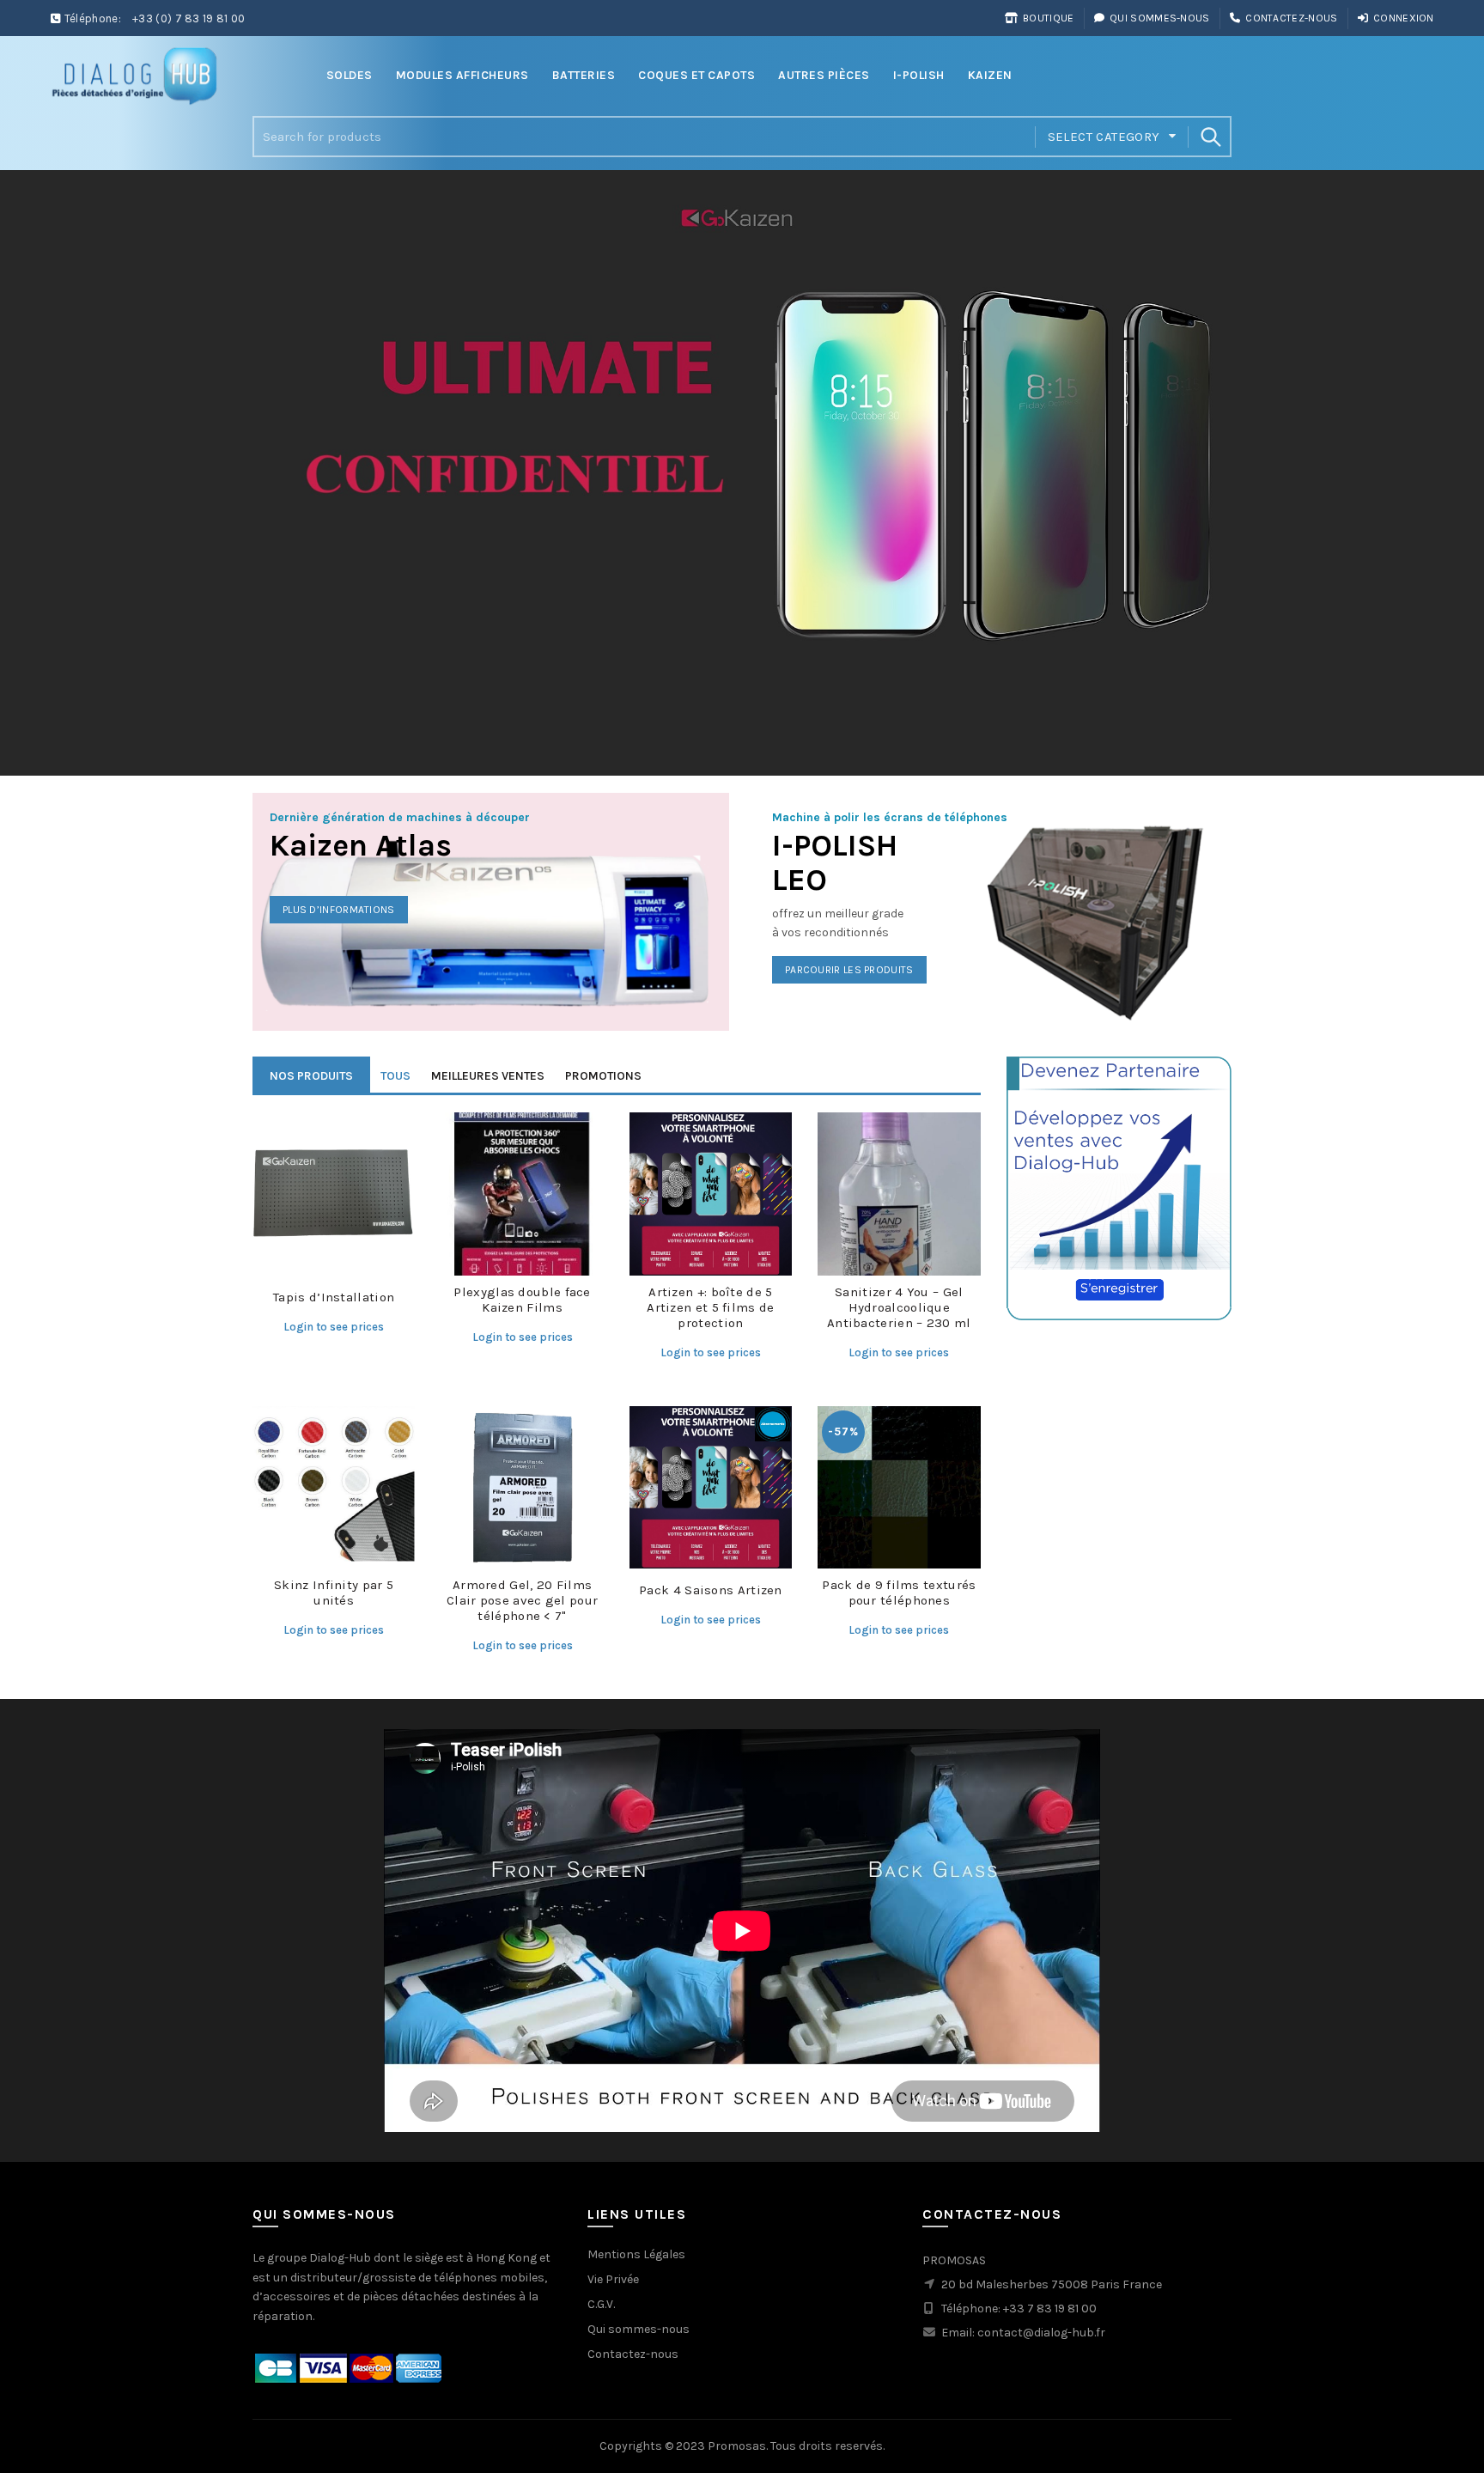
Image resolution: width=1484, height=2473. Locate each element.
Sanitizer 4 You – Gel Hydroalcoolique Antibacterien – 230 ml (899, 1307)
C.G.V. (601, 2304)
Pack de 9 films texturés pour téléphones (899, 1593)
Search (1210, 137)
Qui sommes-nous (1160, 18)
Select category (1104, 137)
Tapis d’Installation (334, 1297)
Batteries (584, 75)
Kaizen (990, 75)
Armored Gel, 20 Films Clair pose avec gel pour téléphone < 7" (522, 1600)
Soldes (350, 75)
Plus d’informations (339, 910)
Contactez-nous (1291, 18)
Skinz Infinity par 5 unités (334, 1593)
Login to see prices (334, 1327)
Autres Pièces (824, 75)
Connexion (1404, 18)
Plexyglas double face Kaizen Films (522, 1300)
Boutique (1048, 18)
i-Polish (919, 75)
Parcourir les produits (849, 970)
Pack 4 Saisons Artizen (711, 1590)
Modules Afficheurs (462, 75)
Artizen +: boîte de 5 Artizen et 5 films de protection (710, 1307)
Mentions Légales (636, 2254)
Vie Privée (613, 2279)
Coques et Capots (696, 75)
